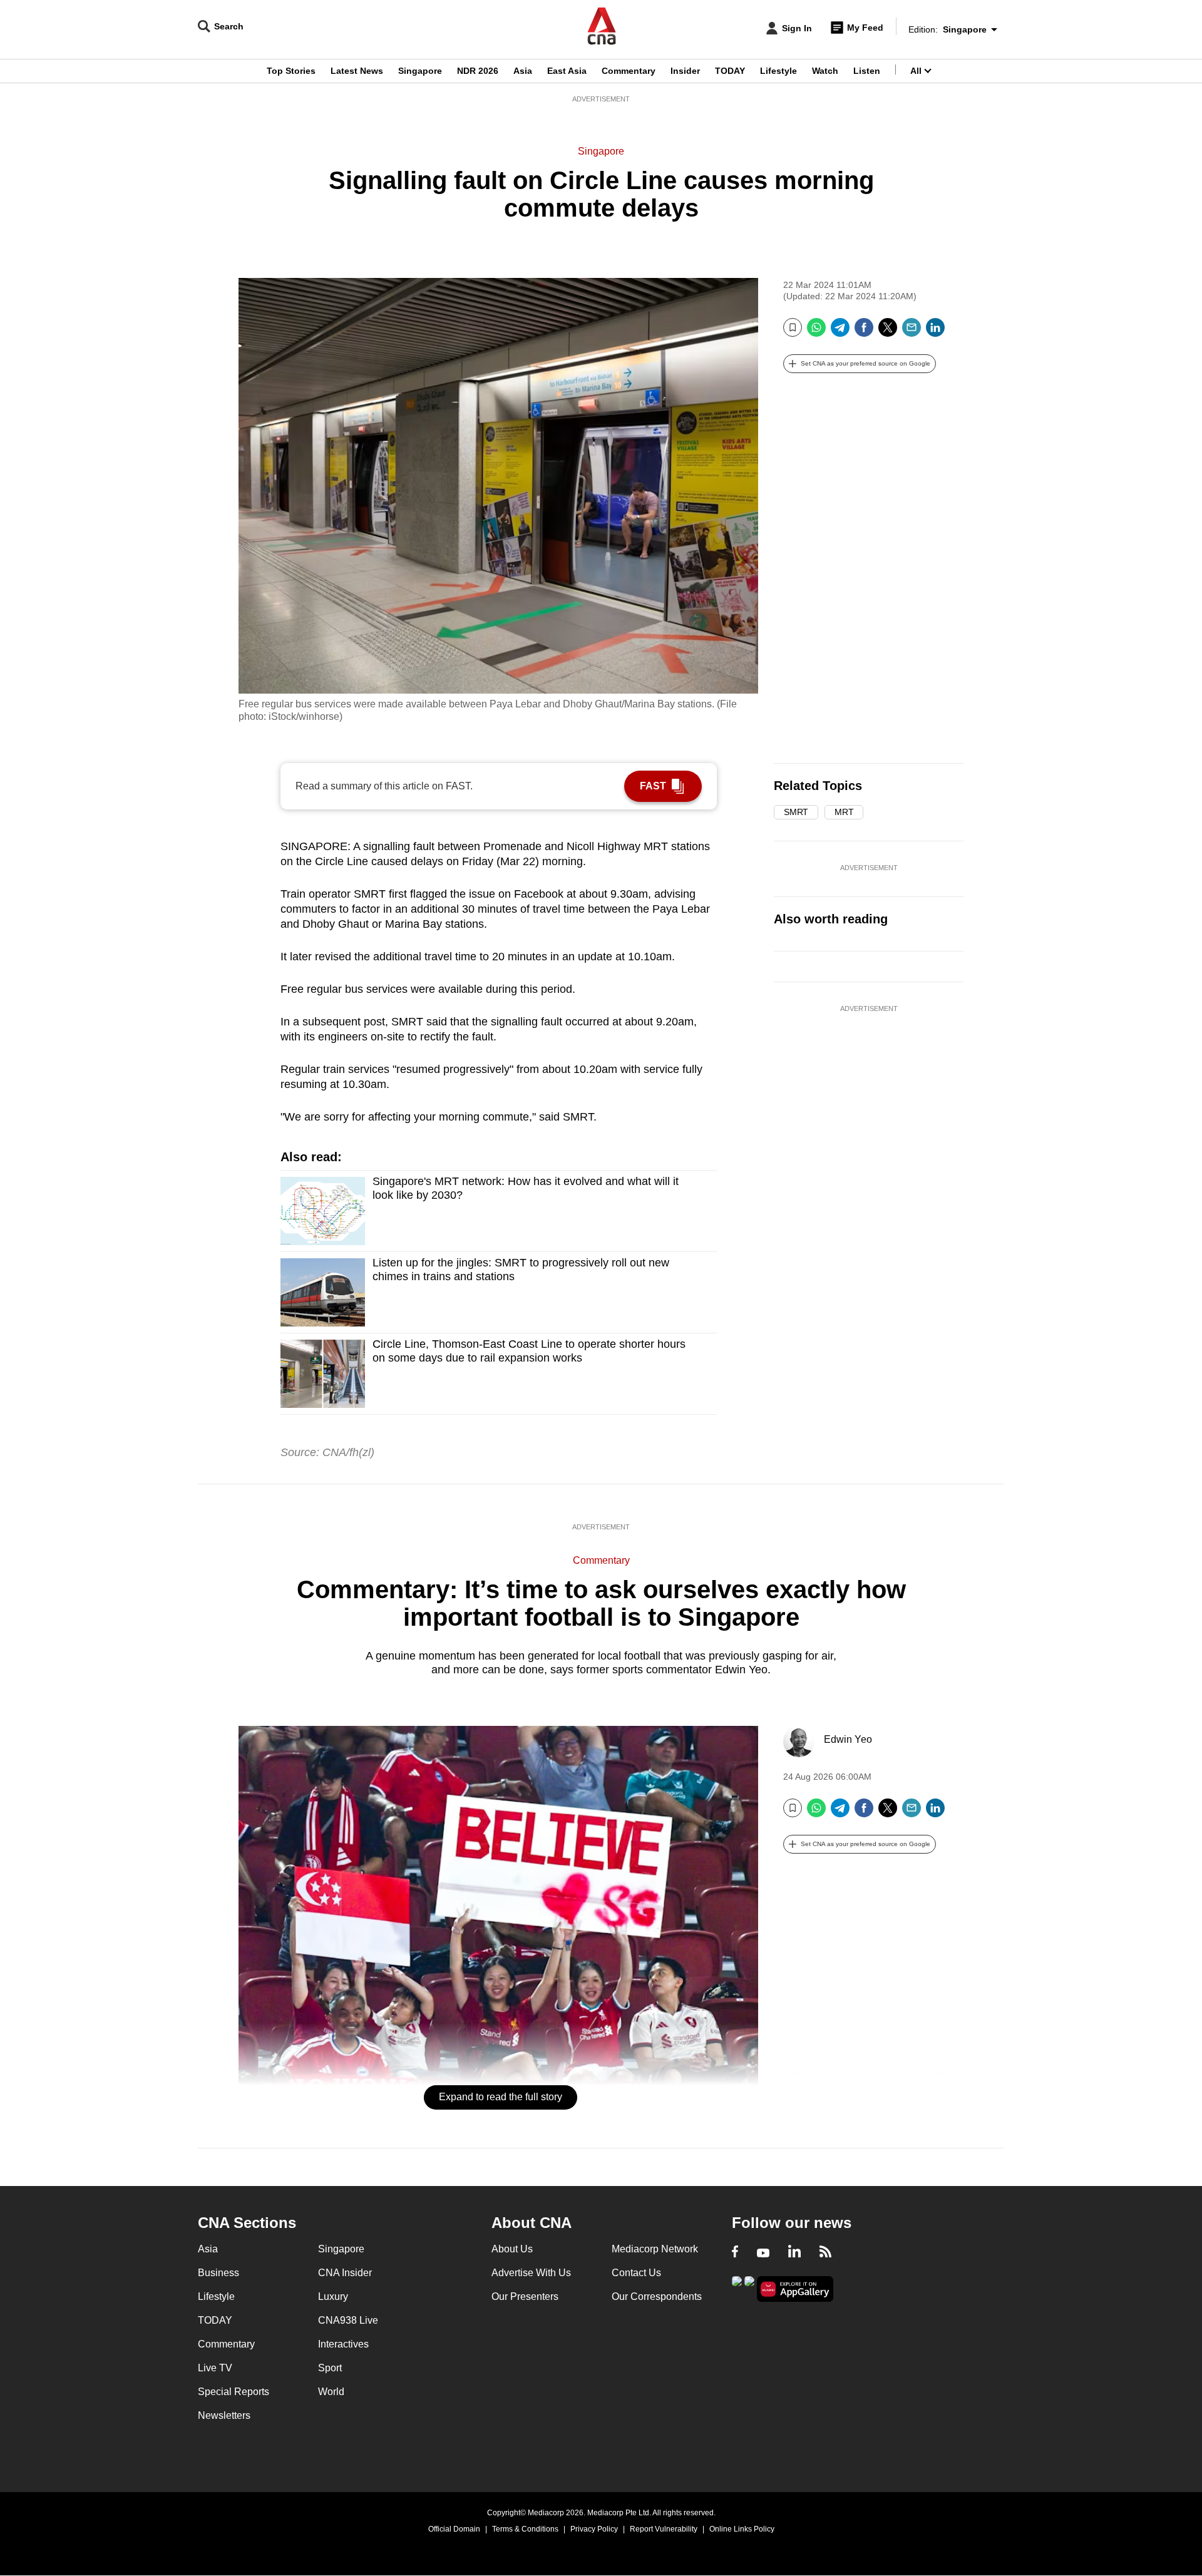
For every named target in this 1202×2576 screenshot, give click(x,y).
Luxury (333, 2296)
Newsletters (224, 2415)
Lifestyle (778, 71)
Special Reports (234, 2392)
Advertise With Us (531, 2273)
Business (218, 2273)
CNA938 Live (348, 2320)
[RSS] (825, 2253)
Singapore (420, 71)
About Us (512, 2249)
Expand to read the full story (501, 2097)
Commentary (629, 71)
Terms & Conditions (525, 2529)
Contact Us (636, 2273)
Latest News (357, 71)
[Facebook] (864, 332)
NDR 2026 (478, 71)
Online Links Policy (742, 2529)
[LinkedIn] (935, 332)
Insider (685, 71)
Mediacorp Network (655, 2249)
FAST (653, 786)
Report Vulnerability (664, 2529)
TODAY (730, 71)
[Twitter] (888, 332)
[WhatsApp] (816, 332)
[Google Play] (737, 2288)
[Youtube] (763, 2253)
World (331, 2392)
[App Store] (749, 2288)
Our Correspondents (657, 2296)
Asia (523, 71)
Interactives (343, 2344)
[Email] (912, 332)
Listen (867, 71)
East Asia (567, 71)
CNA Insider (345, 2273)
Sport (330, 2368)
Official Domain (454, 2529)
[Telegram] (840, 332)
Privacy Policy (594, 2529)
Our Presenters (525, 2296)
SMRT (796, 812)
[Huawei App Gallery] (795, 2289)
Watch (825, 71)
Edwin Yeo (848, 1739)
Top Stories (291, 71)
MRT (844, 812)
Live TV (215, 2368)
